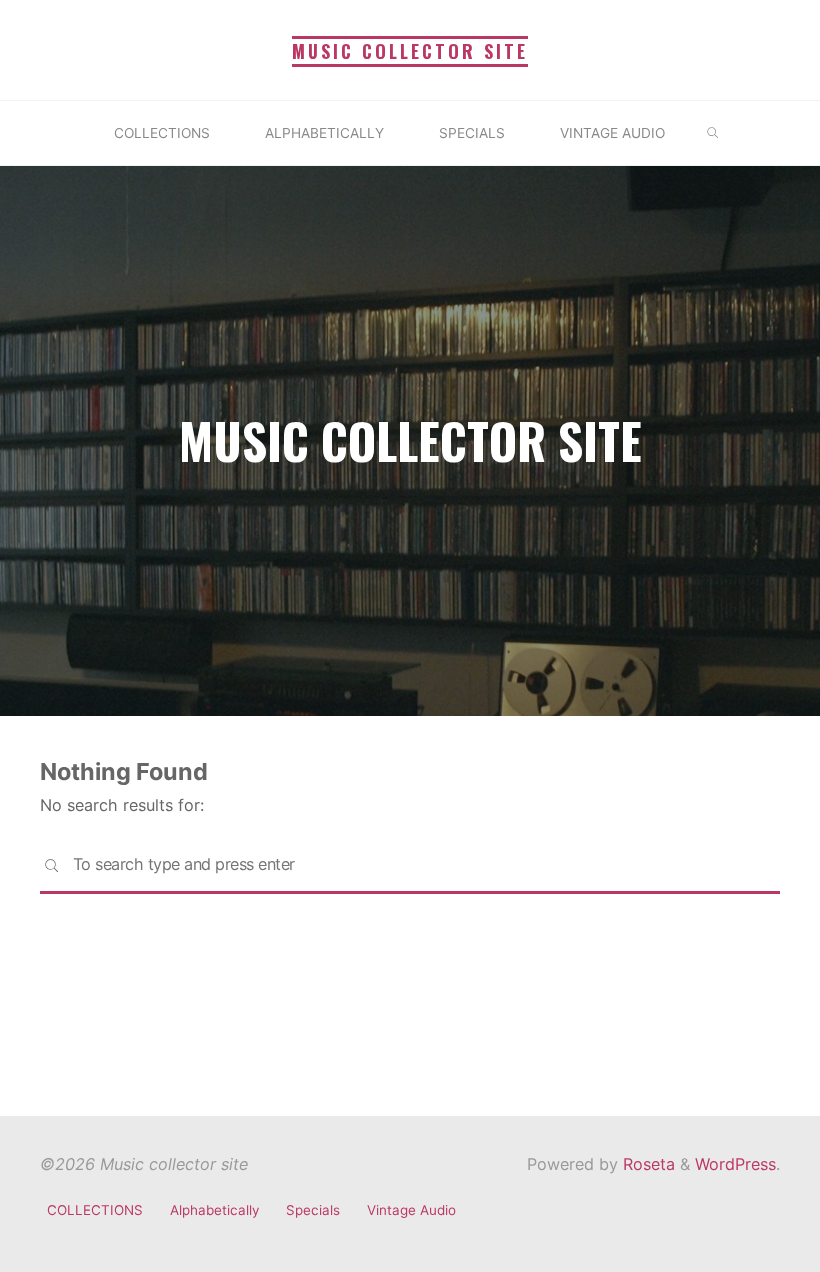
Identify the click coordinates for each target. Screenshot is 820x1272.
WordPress (735, 1164)
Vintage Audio (411, 1210)
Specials (313, 1210)
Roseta (646, 1164)
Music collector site (410, 51)
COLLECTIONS (95, 1210)
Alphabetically (214, 1210)
